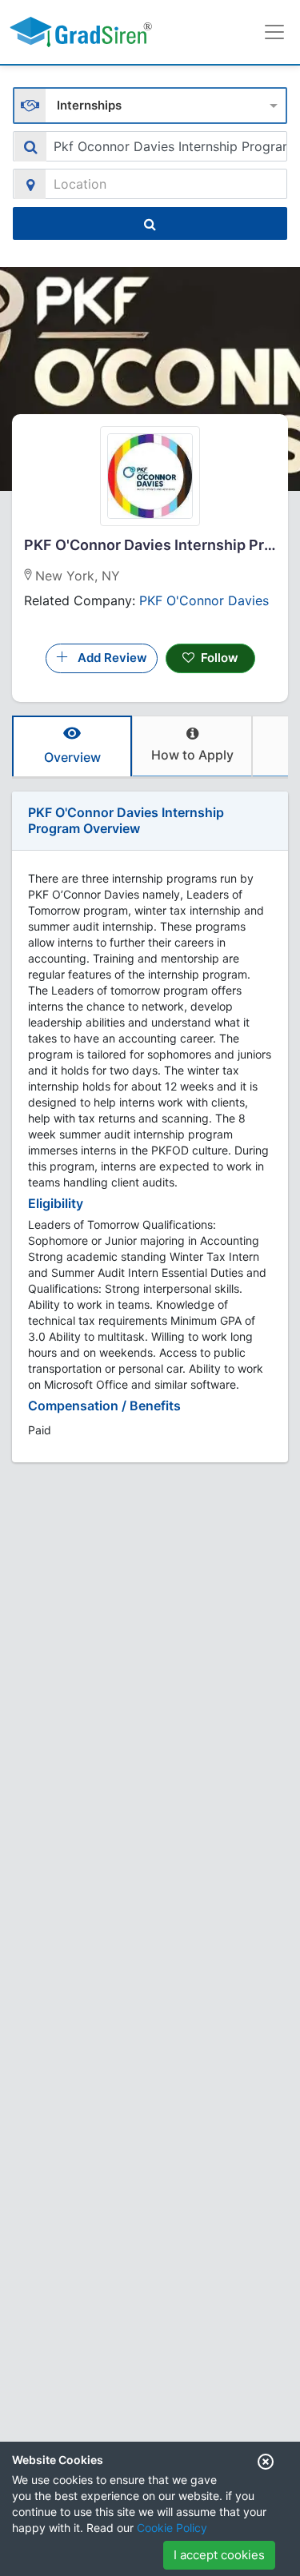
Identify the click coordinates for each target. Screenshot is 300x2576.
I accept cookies (219, 2555)
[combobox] (150, 104)
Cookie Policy (172, 2528)
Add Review (108, 658)
